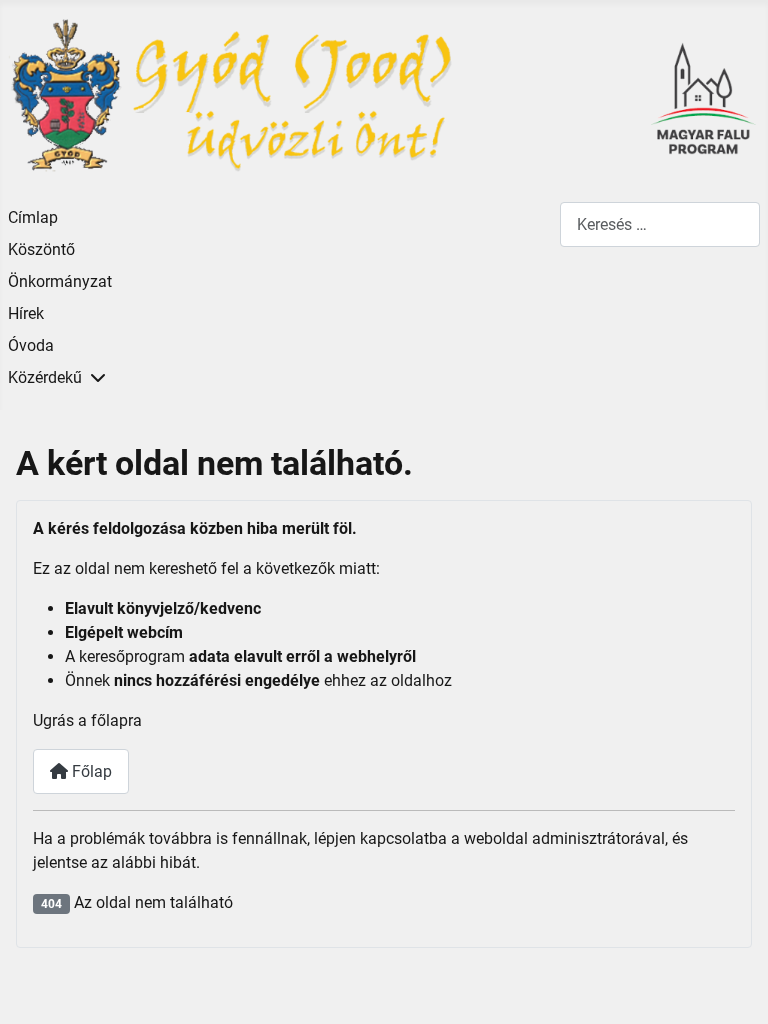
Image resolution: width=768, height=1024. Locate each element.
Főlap (90, 771)
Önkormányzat (60, 281)
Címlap (33, 217)
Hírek (26, 313)
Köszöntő (41, 249)
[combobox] (660, 224)
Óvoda (31, 345)
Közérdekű (45, 377)
